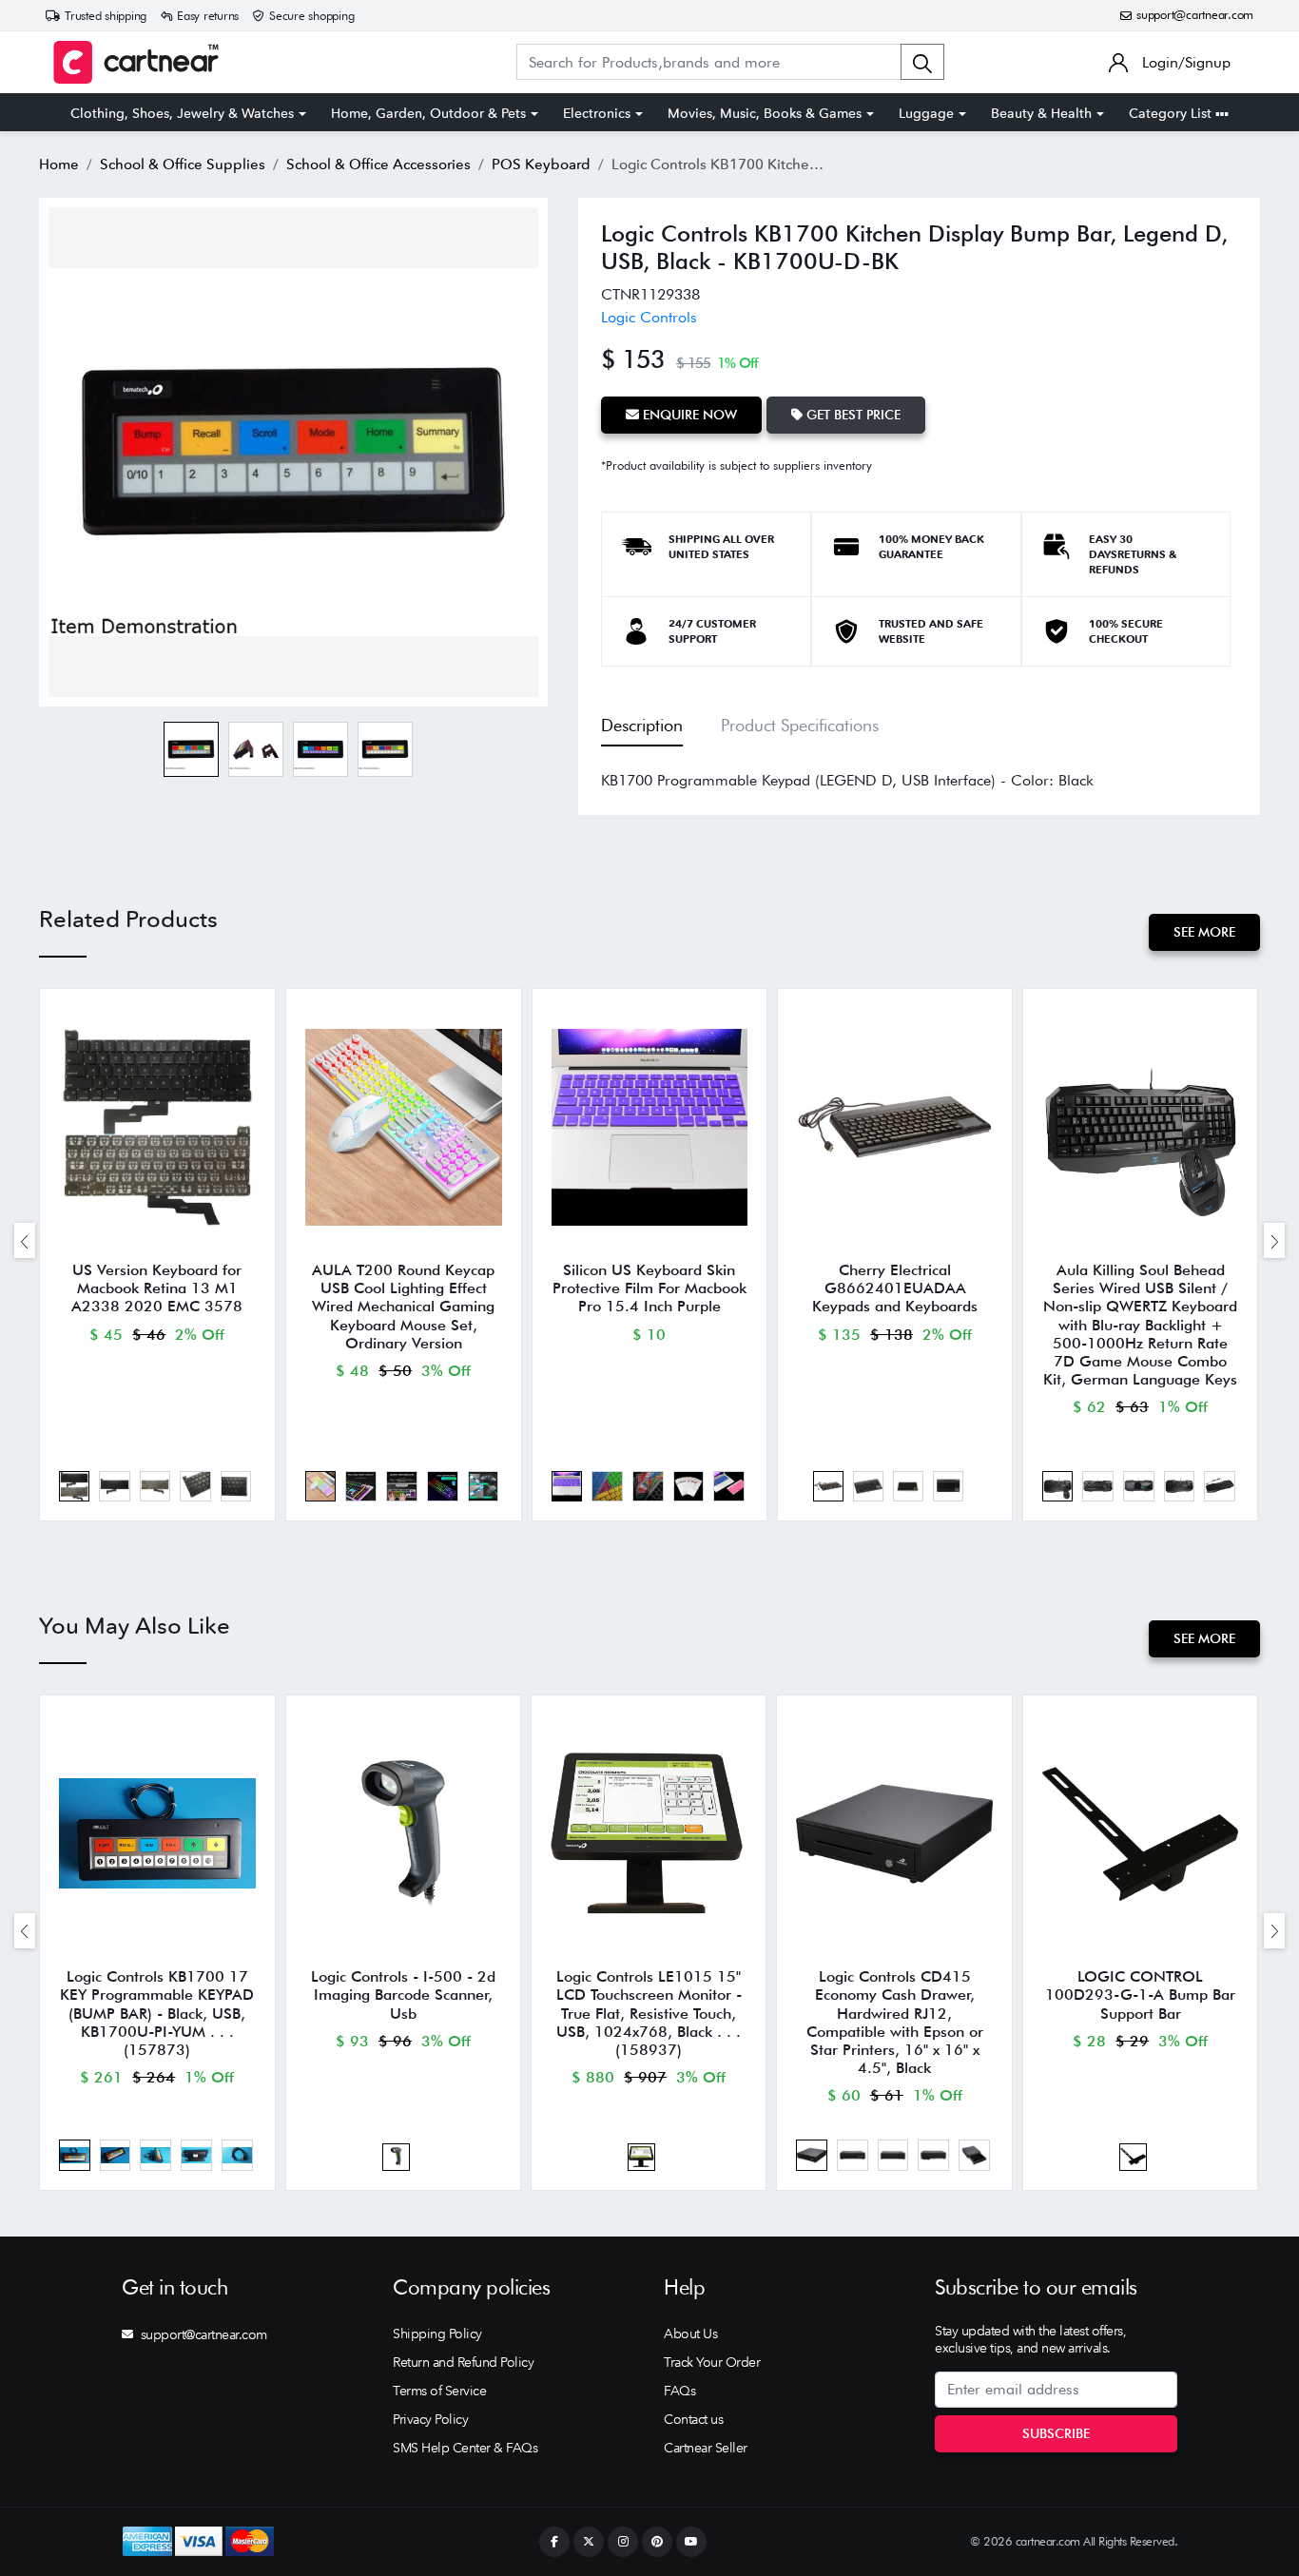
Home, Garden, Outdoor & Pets (428, 113)
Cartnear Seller (706, 2448)
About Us (690, 2334)
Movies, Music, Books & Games (765, 113)
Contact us (693, 2419)
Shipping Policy (437, 2334)
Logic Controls (649, 317)
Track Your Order (712, 2362)
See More (1204, 932)
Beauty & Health (1041, 113)
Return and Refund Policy (463, 2362)
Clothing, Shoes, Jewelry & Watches (182, 113)
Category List (1172, 113)
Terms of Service (439, 2391)
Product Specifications (800, 725)
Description (642, 725)
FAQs (679, 2391)
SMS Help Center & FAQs (465, 2448)
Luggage (926, 113)
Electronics (597, 113)
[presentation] (25, 1240)
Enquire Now (688, 415)
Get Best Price (852, 415)
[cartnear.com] (136, 62)
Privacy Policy (430, 2419)
